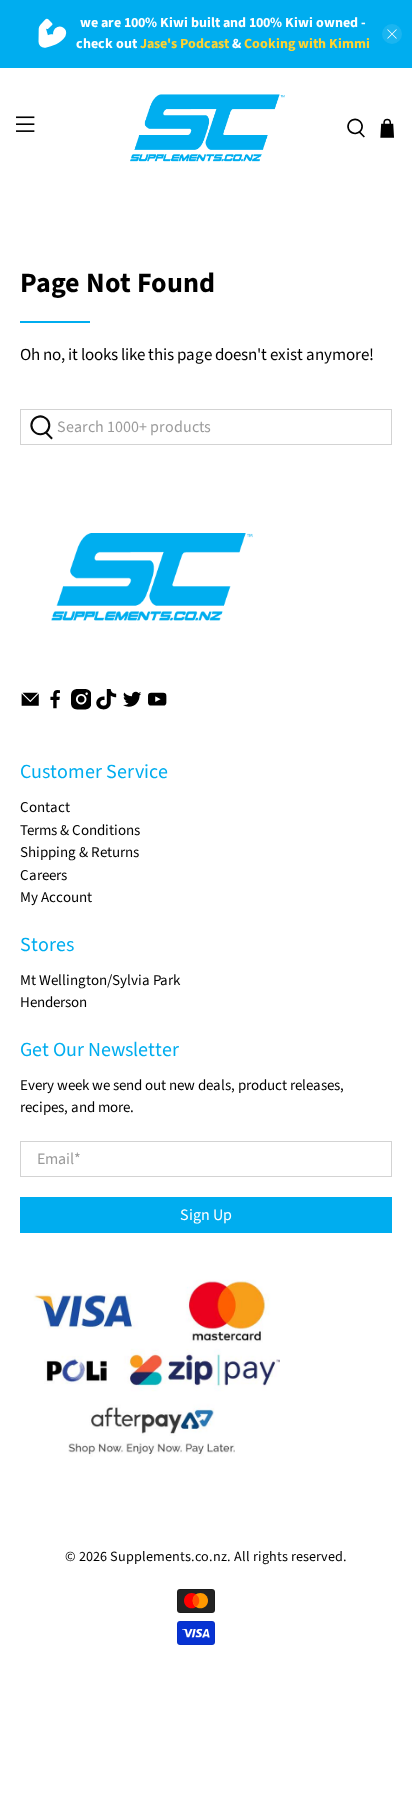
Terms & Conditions (80, 830)
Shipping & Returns (79, 852)
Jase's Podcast (184, 44)
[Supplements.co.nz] (206, 128)
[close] (392, 34)
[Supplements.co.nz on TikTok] (106, 705)
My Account (56, 897)
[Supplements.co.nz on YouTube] (157, 705)
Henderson (53, 1002)
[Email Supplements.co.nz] (30, 705)
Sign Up (206, 1215)
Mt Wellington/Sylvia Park (100, 980)
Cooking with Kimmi (307, 44)
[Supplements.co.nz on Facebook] (55, 705)
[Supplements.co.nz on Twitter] (132, 705)
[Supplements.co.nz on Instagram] (81, 705)
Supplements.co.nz (168, 1557)
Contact (45, 807)
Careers (43, 875)
